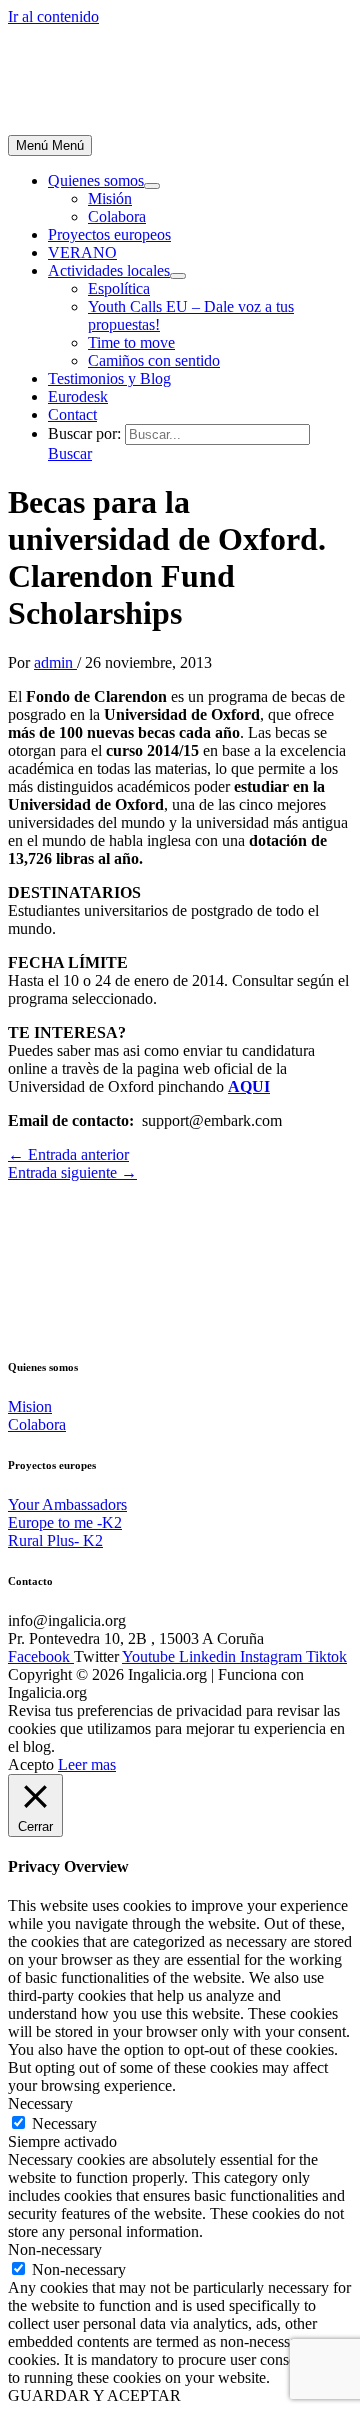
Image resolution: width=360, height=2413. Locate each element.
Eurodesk (78, 396)
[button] (70, 453)
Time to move (131, 342)
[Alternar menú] (152, 186)
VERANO (82, 252)
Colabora (117, 216)
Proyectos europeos (109, 234)
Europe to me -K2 (65, 1522)
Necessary (64, 2123)
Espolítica (119, 288)
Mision (30, 1406)
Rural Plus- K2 (55, 1540)
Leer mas (87, 1764)
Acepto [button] (31, 1764)
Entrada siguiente (72, 1172)
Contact (72, 414)
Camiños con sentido (154, 360)
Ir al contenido (53, 16)
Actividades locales (109, 270)
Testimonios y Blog (109, 378)
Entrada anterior (68, 1154)
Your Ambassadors (67, 1504)
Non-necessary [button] (55, 2249)
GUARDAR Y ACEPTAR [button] (94, 2395)
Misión (110, 198)
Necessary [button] (40, 2103)
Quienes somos (96, 180)
